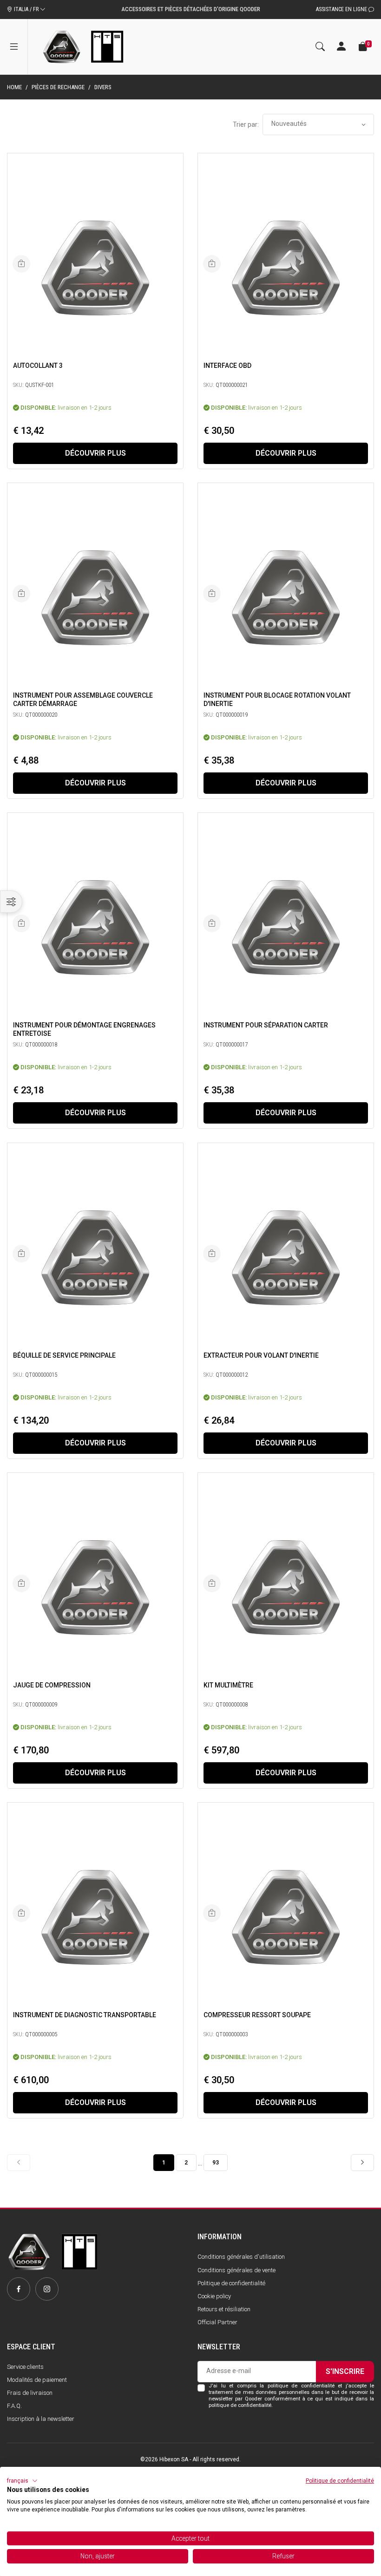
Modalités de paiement (37, 2380)
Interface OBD (227, 366)
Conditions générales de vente (236, 2270)
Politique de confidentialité (231, 2283)
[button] (22, 2481)
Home (14, 87)
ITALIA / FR (26, 9)
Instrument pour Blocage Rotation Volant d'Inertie (277, 700)
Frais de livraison (30, 2393)
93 (216, 2163)
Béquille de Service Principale (64, 1355)
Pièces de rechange (58, 87)
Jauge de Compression (52, 1685)
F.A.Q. (14, 2406)
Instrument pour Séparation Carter (266, 1025)
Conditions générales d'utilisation (241, 2257)
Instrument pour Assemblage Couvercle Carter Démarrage (83, 700)
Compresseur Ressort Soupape (257, 2015)
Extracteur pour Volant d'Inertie (261, 1355)
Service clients (25, 2367)
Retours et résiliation (224, 2309)
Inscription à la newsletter (41, 2419)
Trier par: (246, 124)
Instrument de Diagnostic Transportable (85, 2015)
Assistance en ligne (342, 9)
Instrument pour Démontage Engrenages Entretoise (84, 1029)
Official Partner (217, 2322)
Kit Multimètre (228, 1685)
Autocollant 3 (38, 366)
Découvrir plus (95, 453)
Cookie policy (214, 2296)
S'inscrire (345, 2371)
